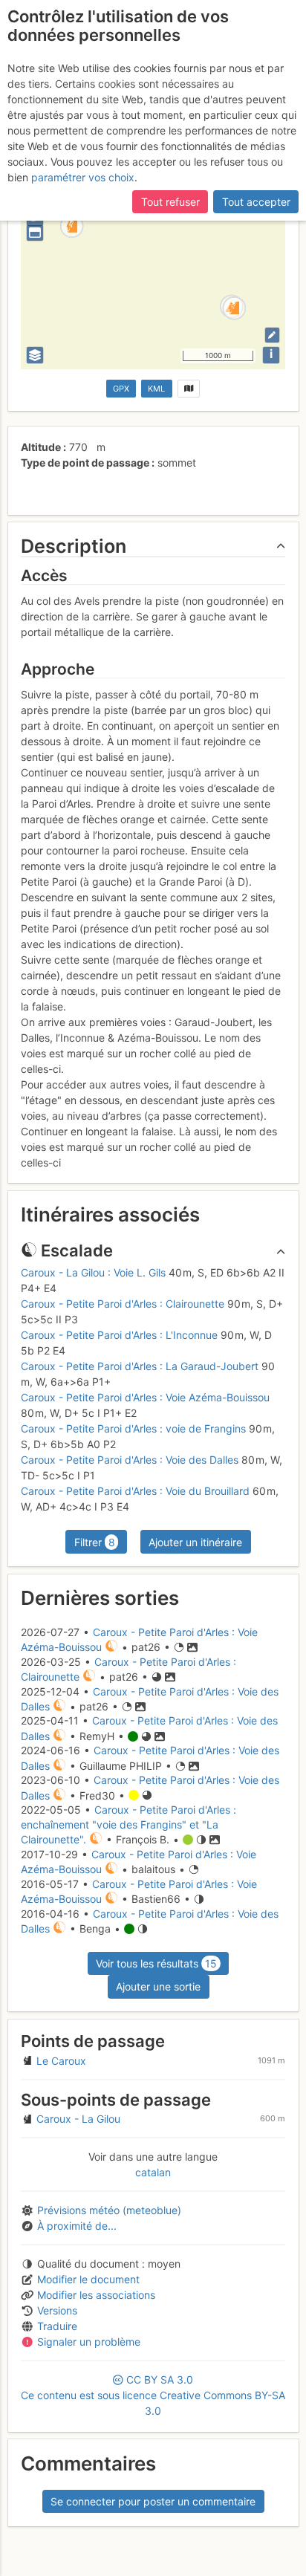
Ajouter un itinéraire (195, 1542)
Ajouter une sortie (158, 1986)
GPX (121, 389)
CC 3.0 (153, 2395)
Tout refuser (170, 202)
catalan (153, 2172)
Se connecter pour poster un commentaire (153, 2501)
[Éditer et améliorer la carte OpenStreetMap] (272, 335)
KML (156, 389)
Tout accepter (256, 202)
